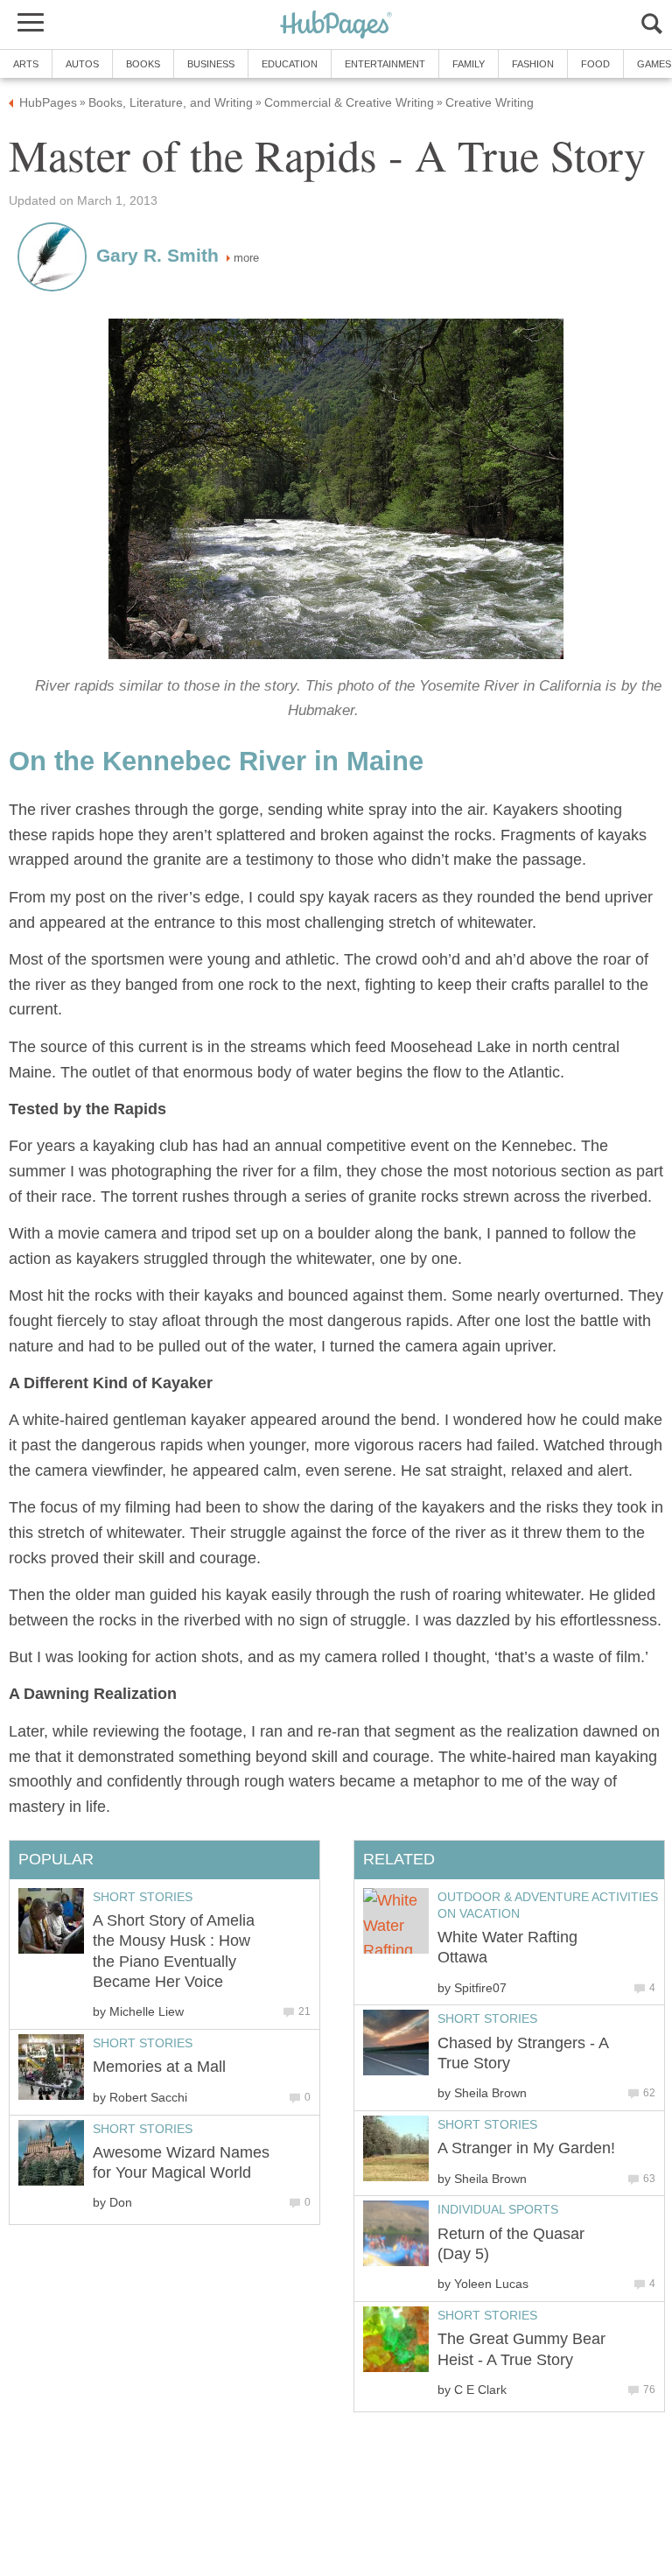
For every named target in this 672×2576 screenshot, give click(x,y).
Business (211, 64)
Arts (26, 64)
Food (595, 64)
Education (290, 64)
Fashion (533, 64)
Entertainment (385, 64)
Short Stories (487, 2018)
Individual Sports (498, 2209)
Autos (82, 64)
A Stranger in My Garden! (526, 2148)
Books (143, 64)
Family (469, 64)
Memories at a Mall (159, 2067)
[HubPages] (336, 26)
